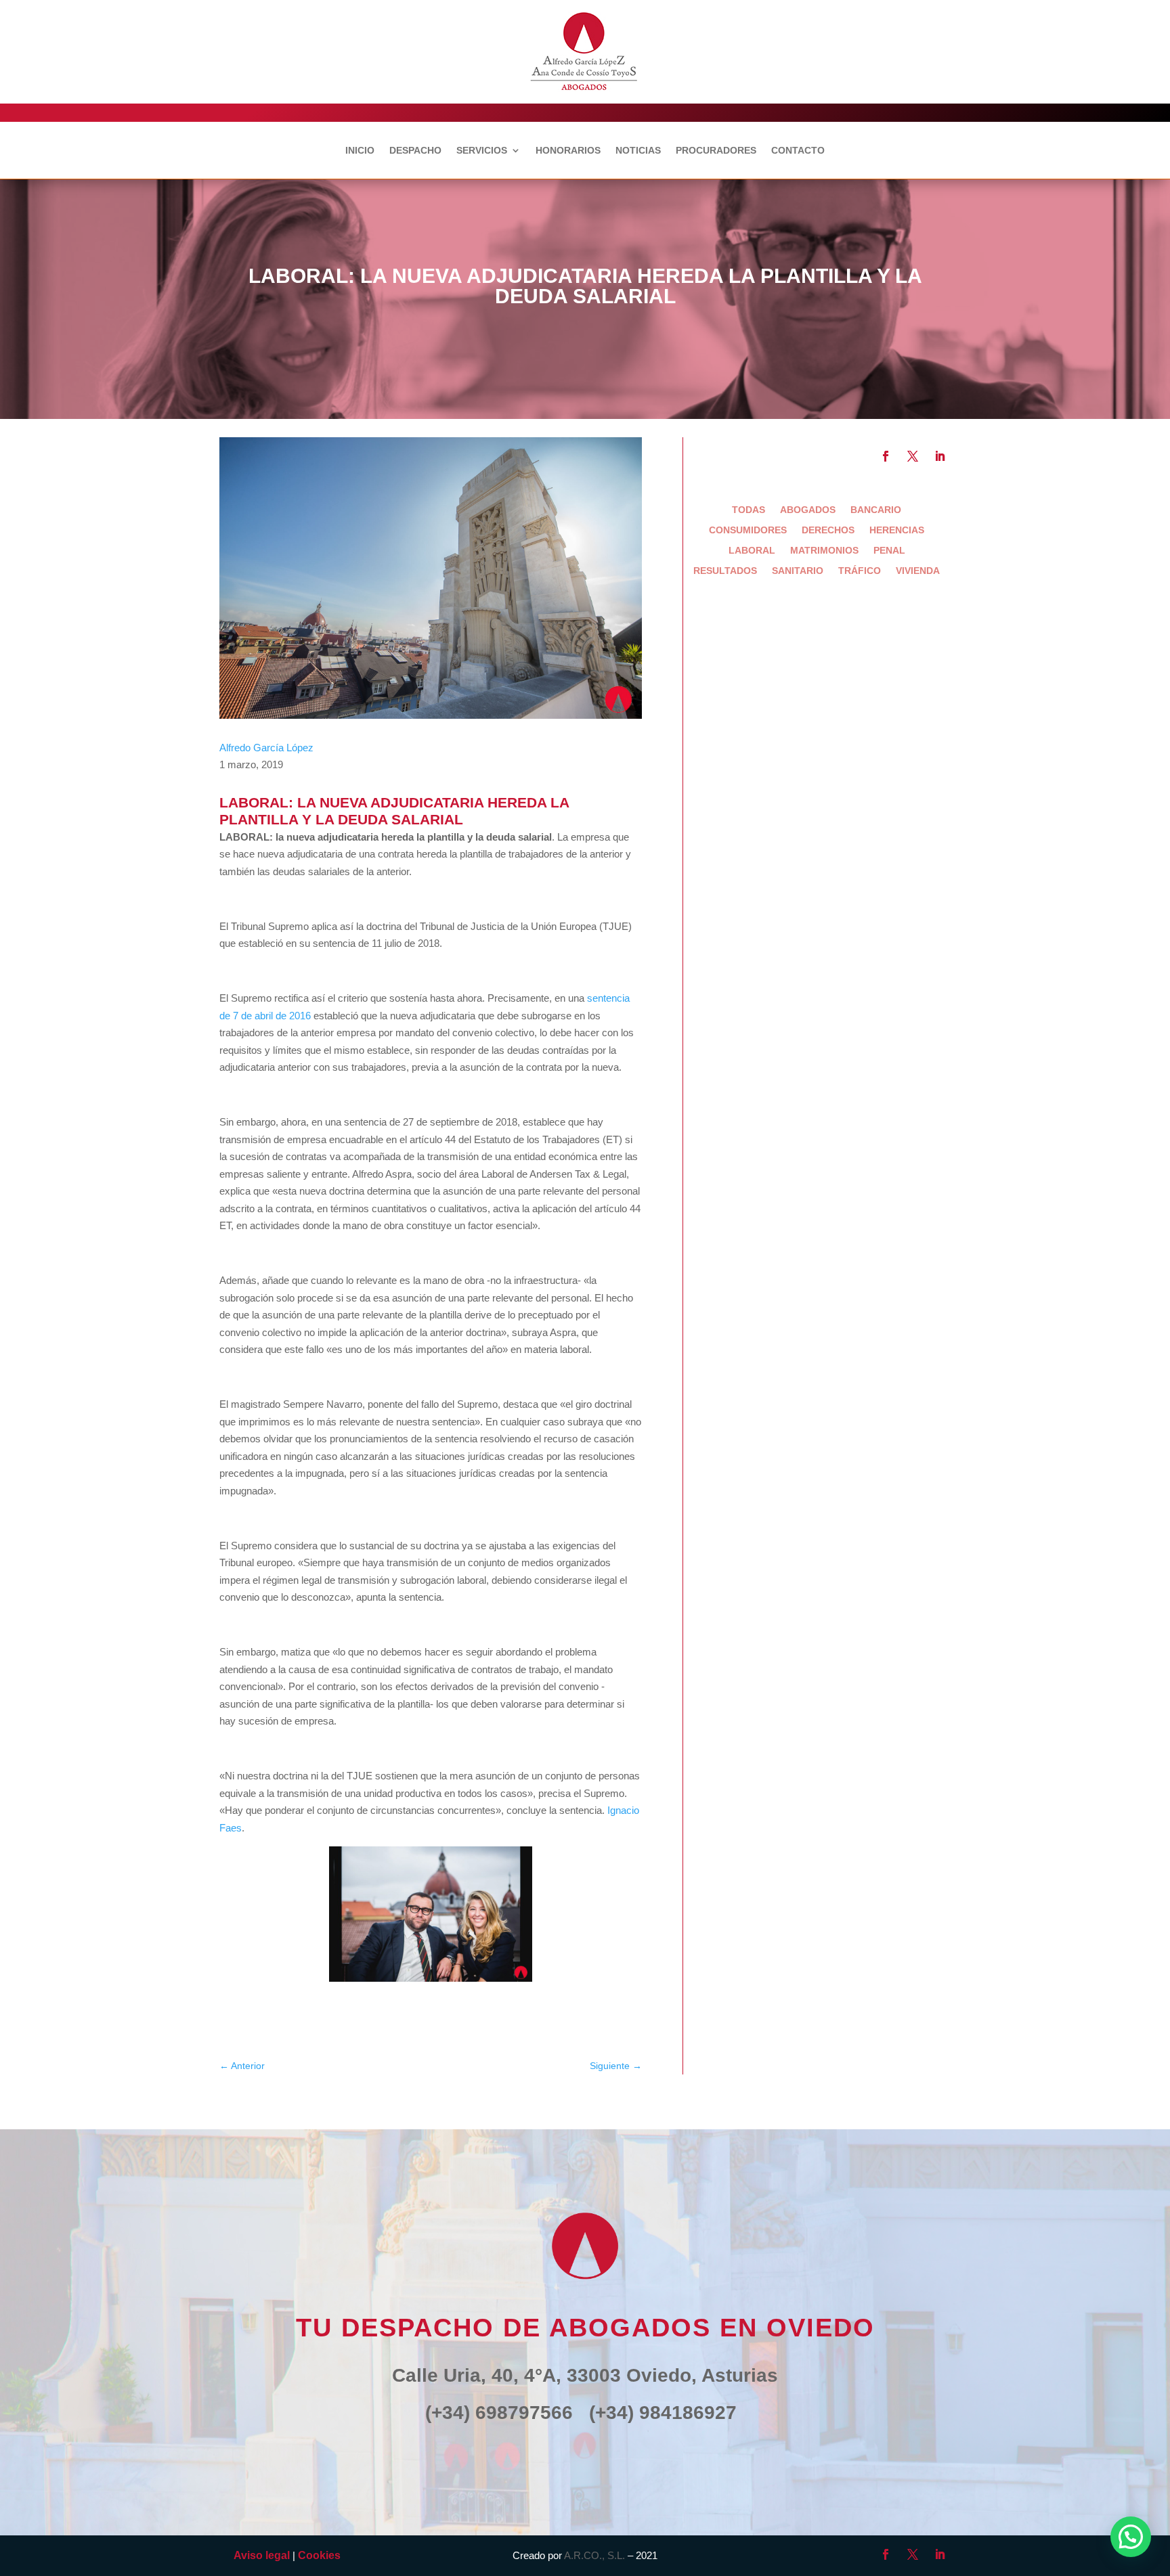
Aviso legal (262, 2555)
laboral (752, 551)
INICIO (360, 151)
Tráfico (860, 571)
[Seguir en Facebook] (886, 456)
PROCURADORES (716, 151)
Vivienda (918, 571)
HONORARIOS (568, 151)
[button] (1131, 2537)
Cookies (319, 2555)
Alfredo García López (266, 748)
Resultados (725, 571)
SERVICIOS (482, 151)
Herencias (897, 530)
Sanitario (798, 571)
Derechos (828, 530)
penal (889, 551)
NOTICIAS (638, 151)
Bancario (876, 510)
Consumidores (748, 530)
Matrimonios (824, 551)
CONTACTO (798, 151)
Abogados (808, 510)
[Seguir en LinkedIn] (940, 456)
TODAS (749, 510)
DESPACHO (415, 151)
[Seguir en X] (913, 456)
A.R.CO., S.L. (594, 2555)
